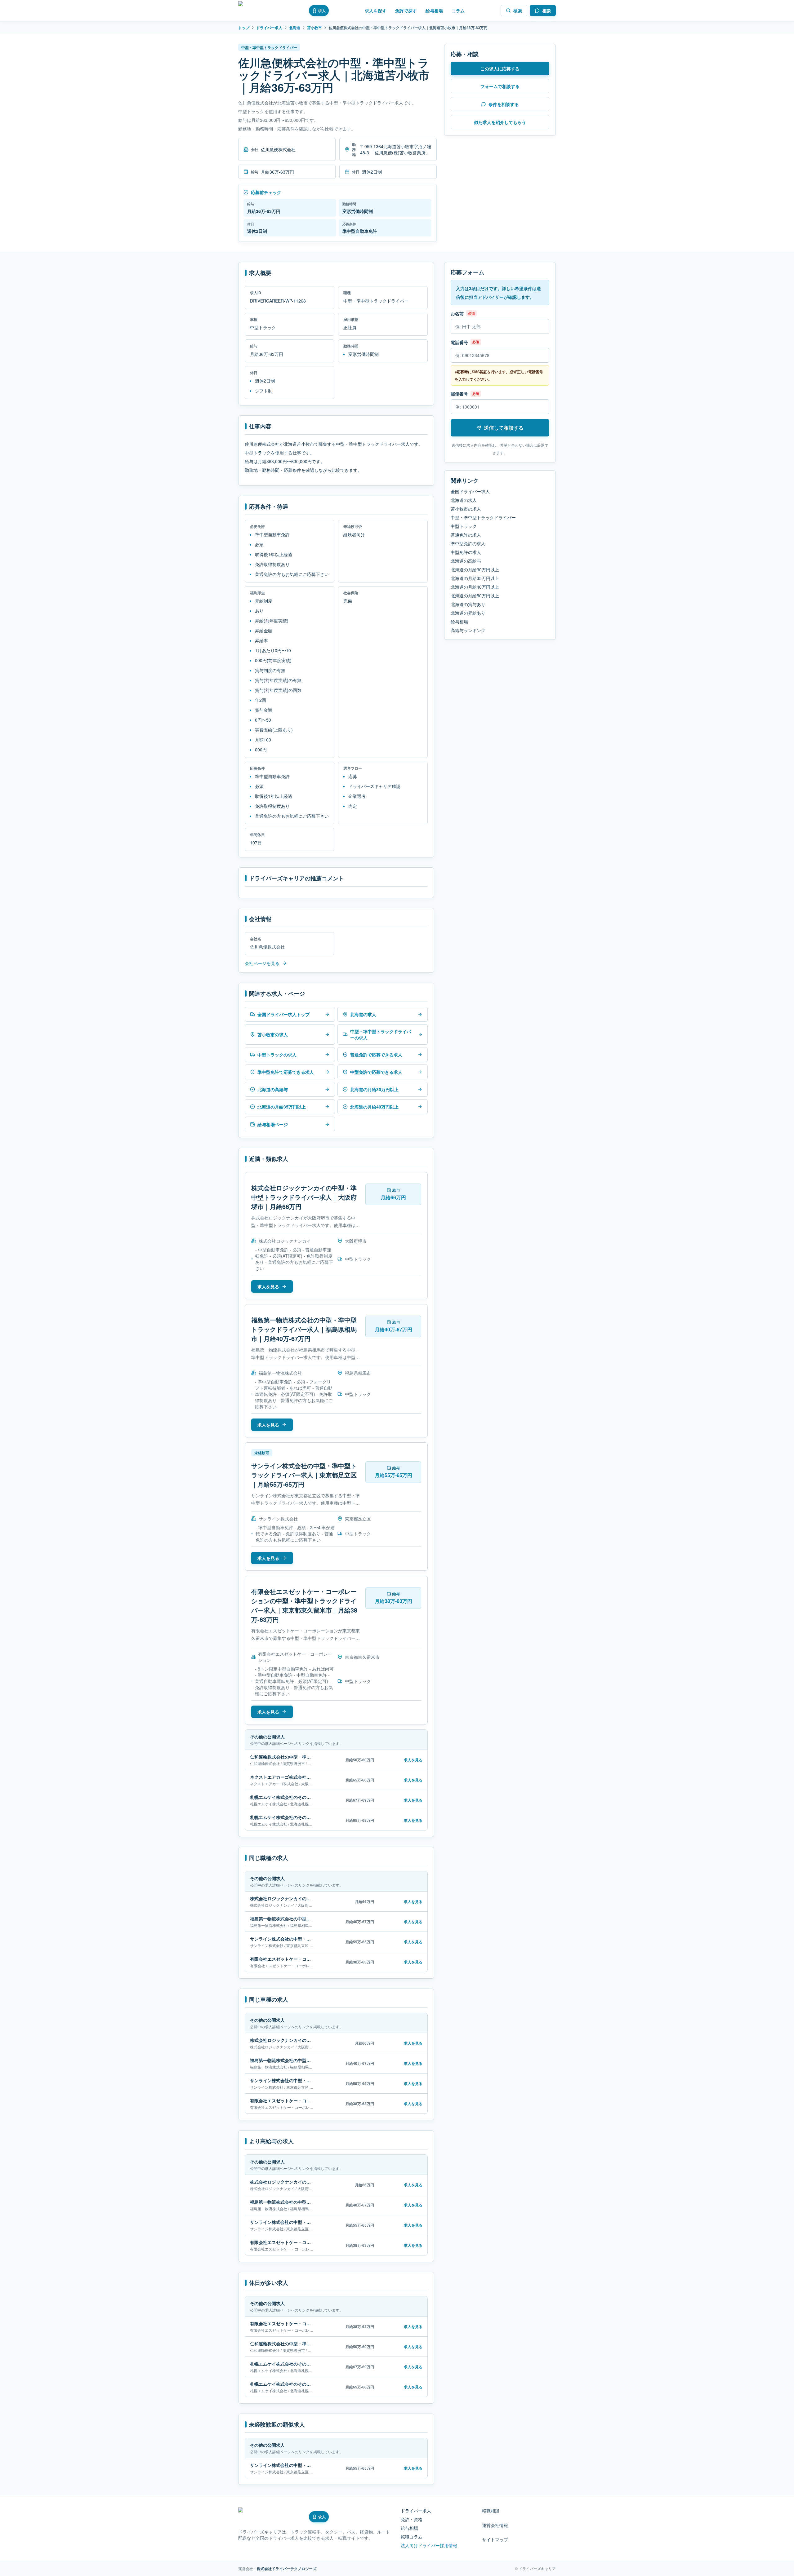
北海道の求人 (464, 500)
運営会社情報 (495, 2525)
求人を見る (268, 1286)
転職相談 (491, 2511)
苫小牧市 (314, 28)
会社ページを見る (262, 963)
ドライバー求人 (269, 28)
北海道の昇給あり (468, 613)
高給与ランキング (468, 630)
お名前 (457, 313)
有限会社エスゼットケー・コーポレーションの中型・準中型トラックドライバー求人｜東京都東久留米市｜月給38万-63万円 (304, 1605)
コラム (458, 11)
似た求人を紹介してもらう (500, 122)
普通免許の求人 (466, 535)
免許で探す (406, 11)
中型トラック (464, 526)
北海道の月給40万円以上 (475, 587)
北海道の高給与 (466, 561)
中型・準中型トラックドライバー (483, 517)
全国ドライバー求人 (470, 491)
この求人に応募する (500, 69)
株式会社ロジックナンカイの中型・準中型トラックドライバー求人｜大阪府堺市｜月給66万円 (304, 1197)
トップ (244, 28)
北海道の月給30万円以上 (475, 569)
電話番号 (459, 342)
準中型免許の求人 (468, 543)
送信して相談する (504, 428)
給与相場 (434, 11)
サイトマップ (495, 2539)
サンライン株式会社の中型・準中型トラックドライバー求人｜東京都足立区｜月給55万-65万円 (304, 1475)
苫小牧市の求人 (466, 509)
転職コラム (412, 2537)
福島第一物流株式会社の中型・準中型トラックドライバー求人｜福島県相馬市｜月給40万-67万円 (304, 1329)
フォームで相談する (500, 86)
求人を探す (376, 11)
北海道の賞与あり (468, 604)
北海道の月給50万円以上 (475, 595)
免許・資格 (412, 2519)
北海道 (295, 28)
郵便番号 (459, 394)
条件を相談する (504, 104)
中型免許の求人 (466, 552)
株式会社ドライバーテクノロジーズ (287, 2569)
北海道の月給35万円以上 (475, 578)
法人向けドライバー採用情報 (429, 2545)
